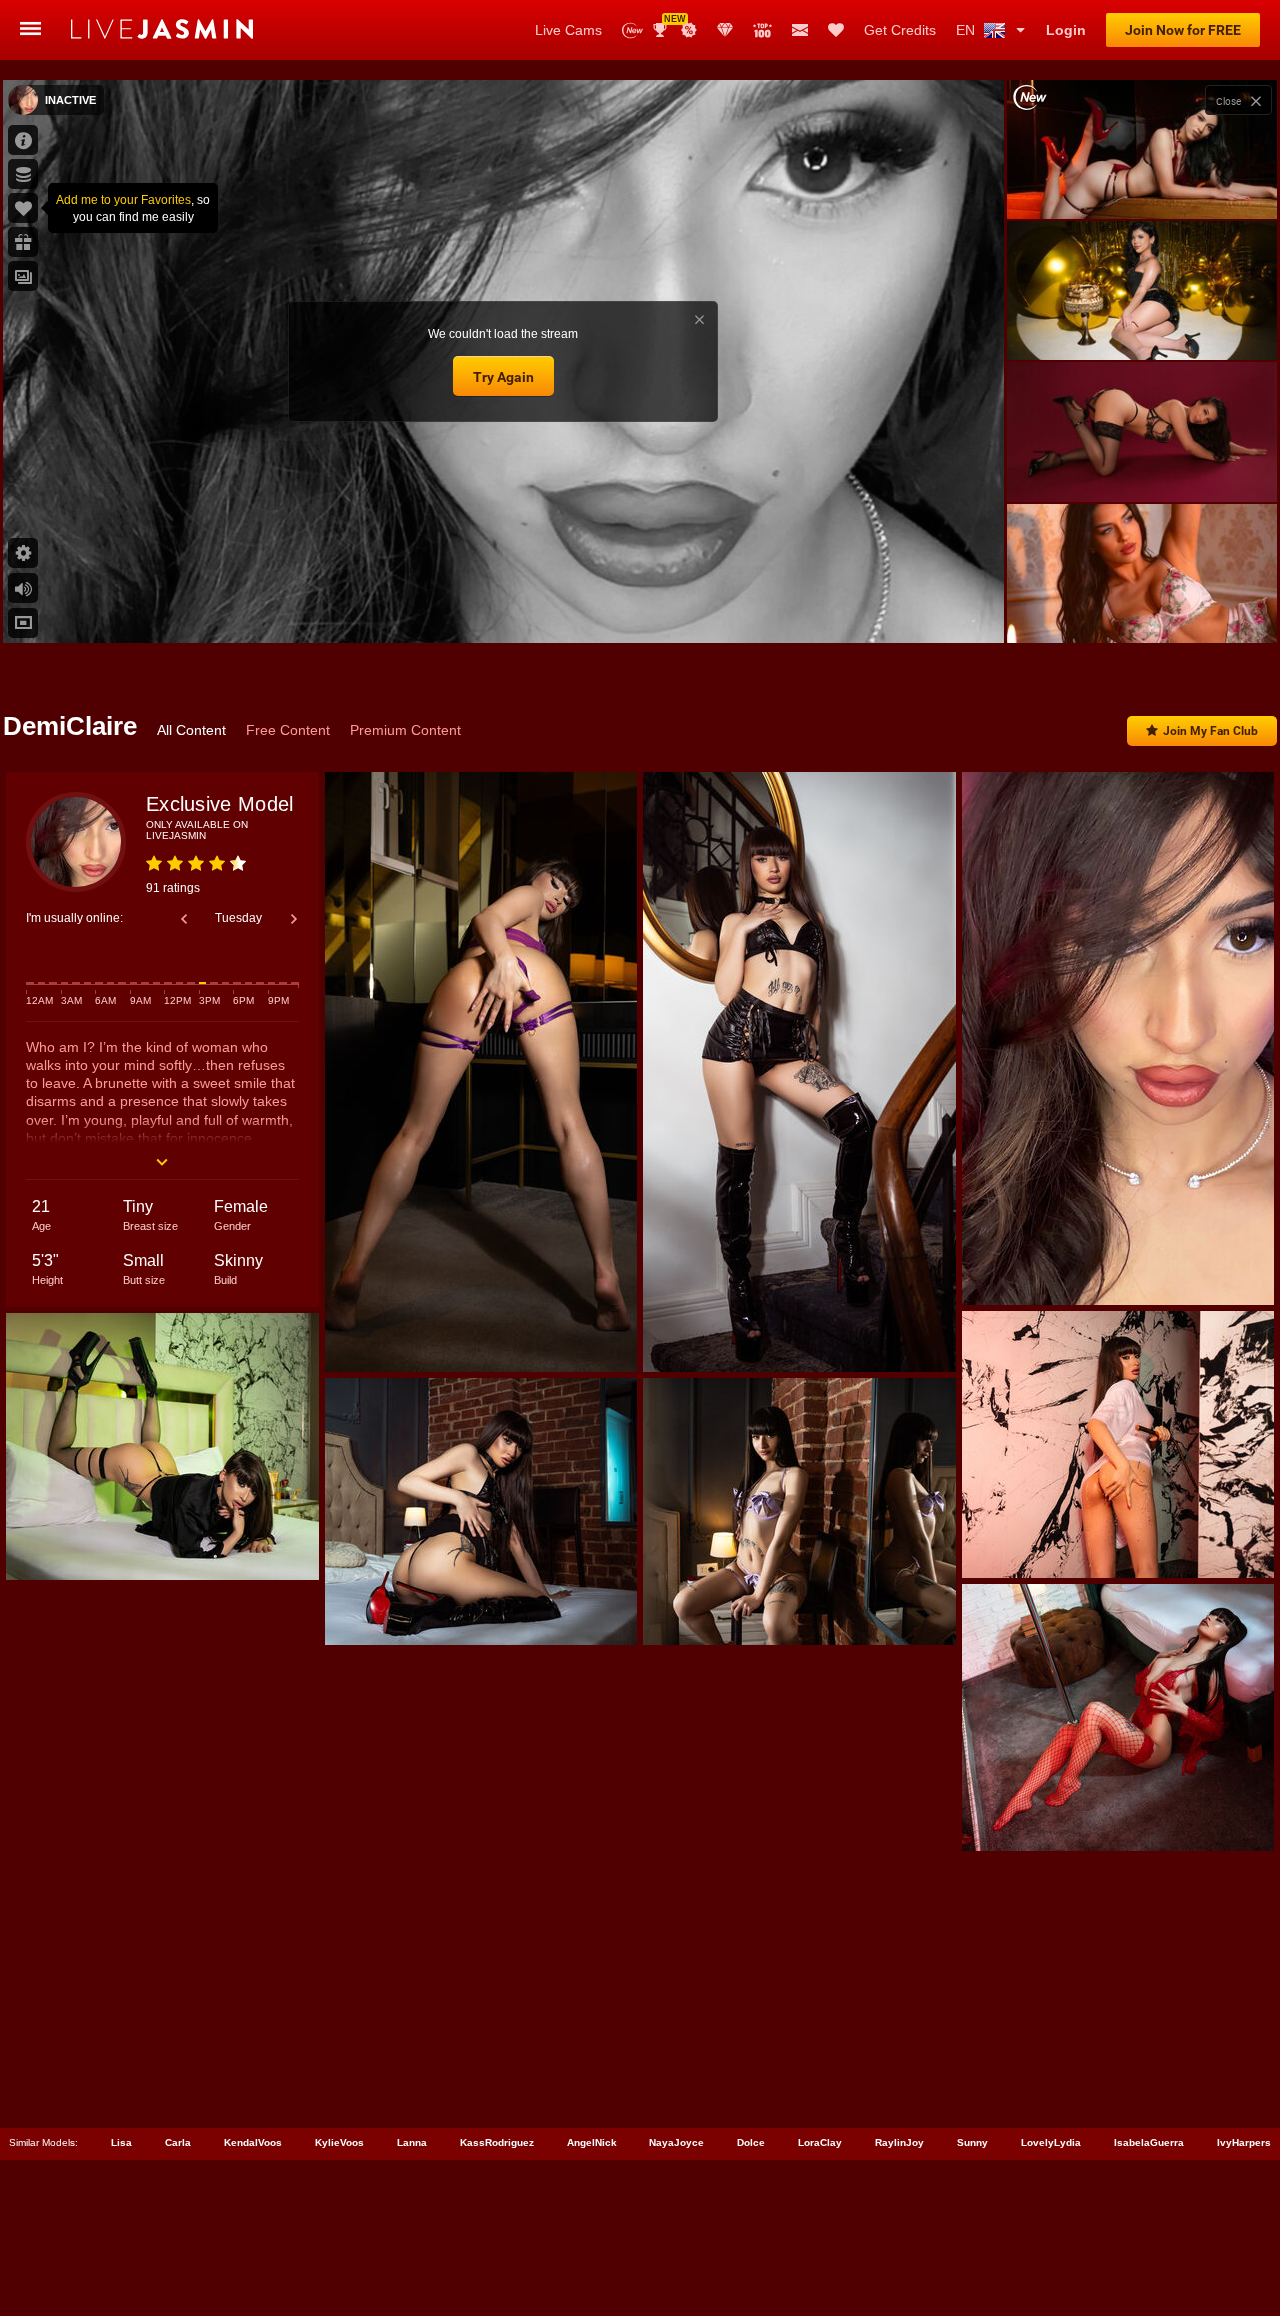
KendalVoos (253, 2142)
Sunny (972, 2142)
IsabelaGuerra (1149, 2142)
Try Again (503, 377)
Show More (1141, 609)
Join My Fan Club (1210, 731)
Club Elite (725, 30)
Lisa (121, 2142)
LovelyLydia (1051, 2142)
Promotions (689, 30)
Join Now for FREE (1183, 30)
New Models (632, 30)
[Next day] (294, 919)
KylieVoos (339, 2142)
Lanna (412, 2142)
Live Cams (568, 30)
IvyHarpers (1244, 2142)
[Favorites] (836, 30)
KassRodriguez (497, 2142)
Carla (178, 2142)
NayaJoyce (676, 2142)
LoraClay (820, 2142)
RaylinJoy (899, 2142)
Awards (667, 23)
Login (1066, 30)
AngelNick (592, 2142)
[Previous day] (184, 919)
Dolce (751, 2142)
